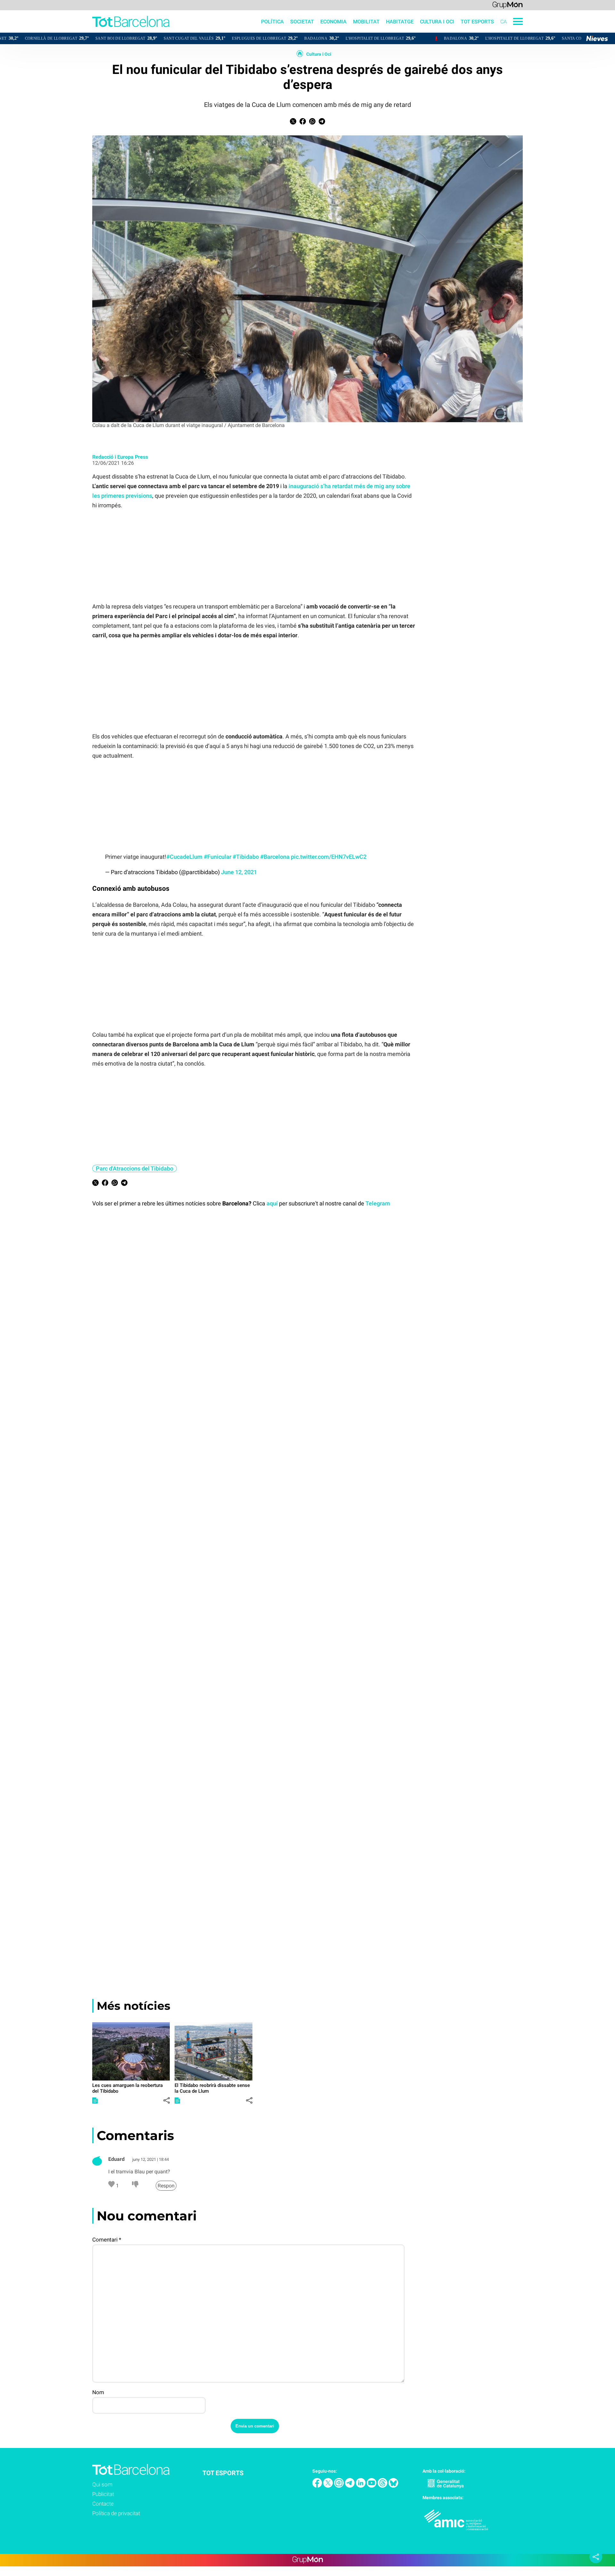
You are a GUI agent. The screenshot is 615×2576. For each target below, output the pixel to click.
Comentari (107, 2240)
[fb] (318, 2486)
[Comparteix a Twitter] (293, 123)
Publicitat (103, 2494)
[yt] (372, 2486)
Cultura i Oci (319, 54)
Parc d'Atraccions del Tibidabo (135, 1168)
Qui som (102, 2484)
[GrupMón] (508, 5)
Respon (166, 2186)
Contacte (103, 2504)
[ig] (340, 2486)
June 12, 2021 (239, 872)
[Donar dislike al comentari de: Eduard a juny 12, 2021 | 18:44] (135, 2186)
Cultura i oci (437, 22)
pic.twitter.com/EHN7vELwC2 (329, 857)
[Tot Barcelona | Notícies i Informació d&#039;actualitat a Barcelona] (85, 31)
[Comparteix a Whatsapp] (312, 123)
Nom (98, 2392)
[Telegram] (350, 2486)
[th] (383, 2486)
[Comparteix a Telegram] (322, 123)
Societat (302, 22)
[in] (361, 2486)
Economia (333, 22)
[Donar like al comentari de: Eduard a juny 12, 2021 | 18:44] (112, 2186)
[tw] (329, 2486)
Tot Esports (477, 22)
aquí (272, 1203)
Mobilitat (366, 22)
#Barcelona (275, 857)
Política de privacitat (116, 2513)
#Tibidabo (246, 857)
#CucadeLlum (184, 857)
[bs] (393, 2486)
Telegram (378, 1203)
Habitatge (400, 22)
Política (272, 22)
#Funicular (217, 857)
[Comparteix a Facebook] (303, 123)
